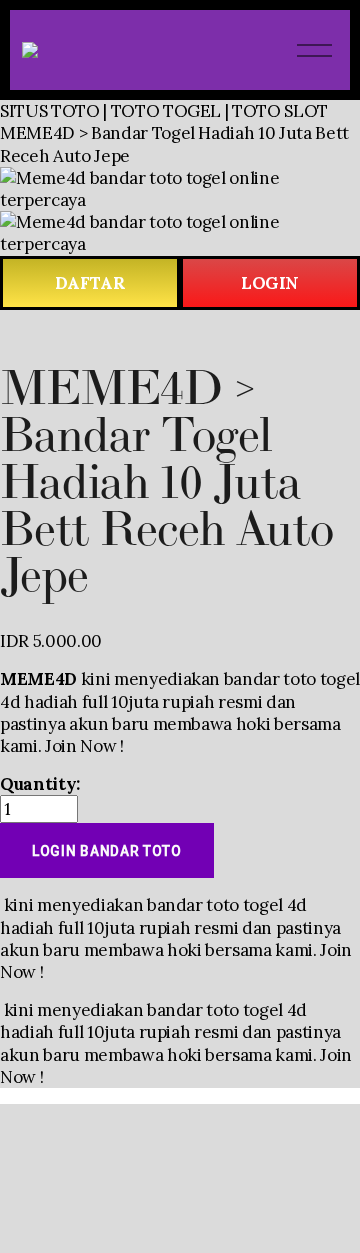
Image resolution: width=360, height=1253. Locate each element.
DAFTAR (90, 283)
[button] (107, 850)
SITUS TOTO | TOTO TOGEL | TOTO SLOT (164, 111)
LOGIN (270, 283)
